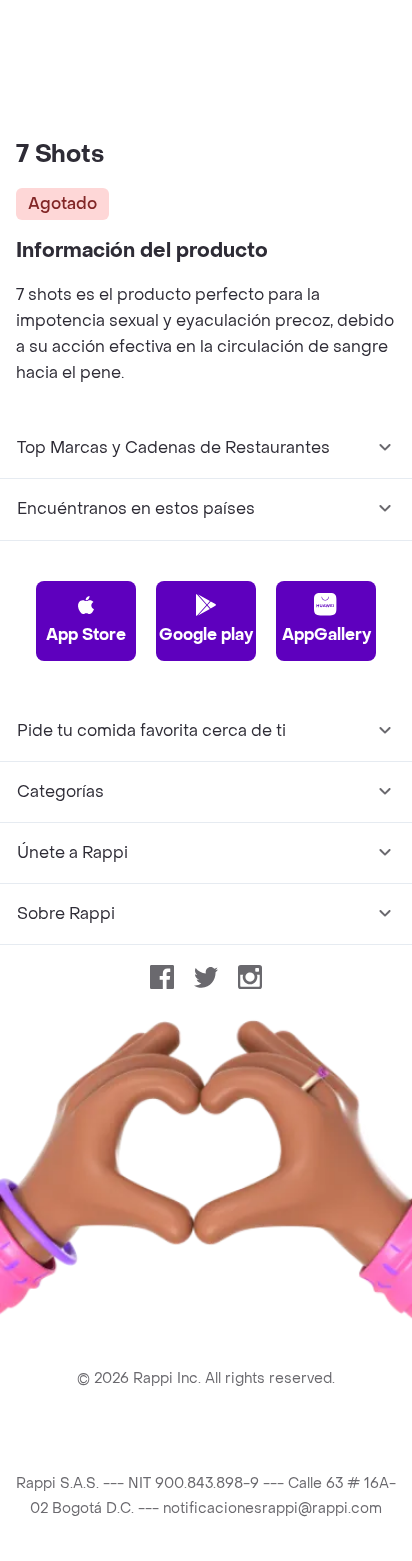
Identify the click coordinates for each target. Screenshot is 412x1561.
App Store (86, 634)
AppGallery (326, 634)
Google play (206, 634)
